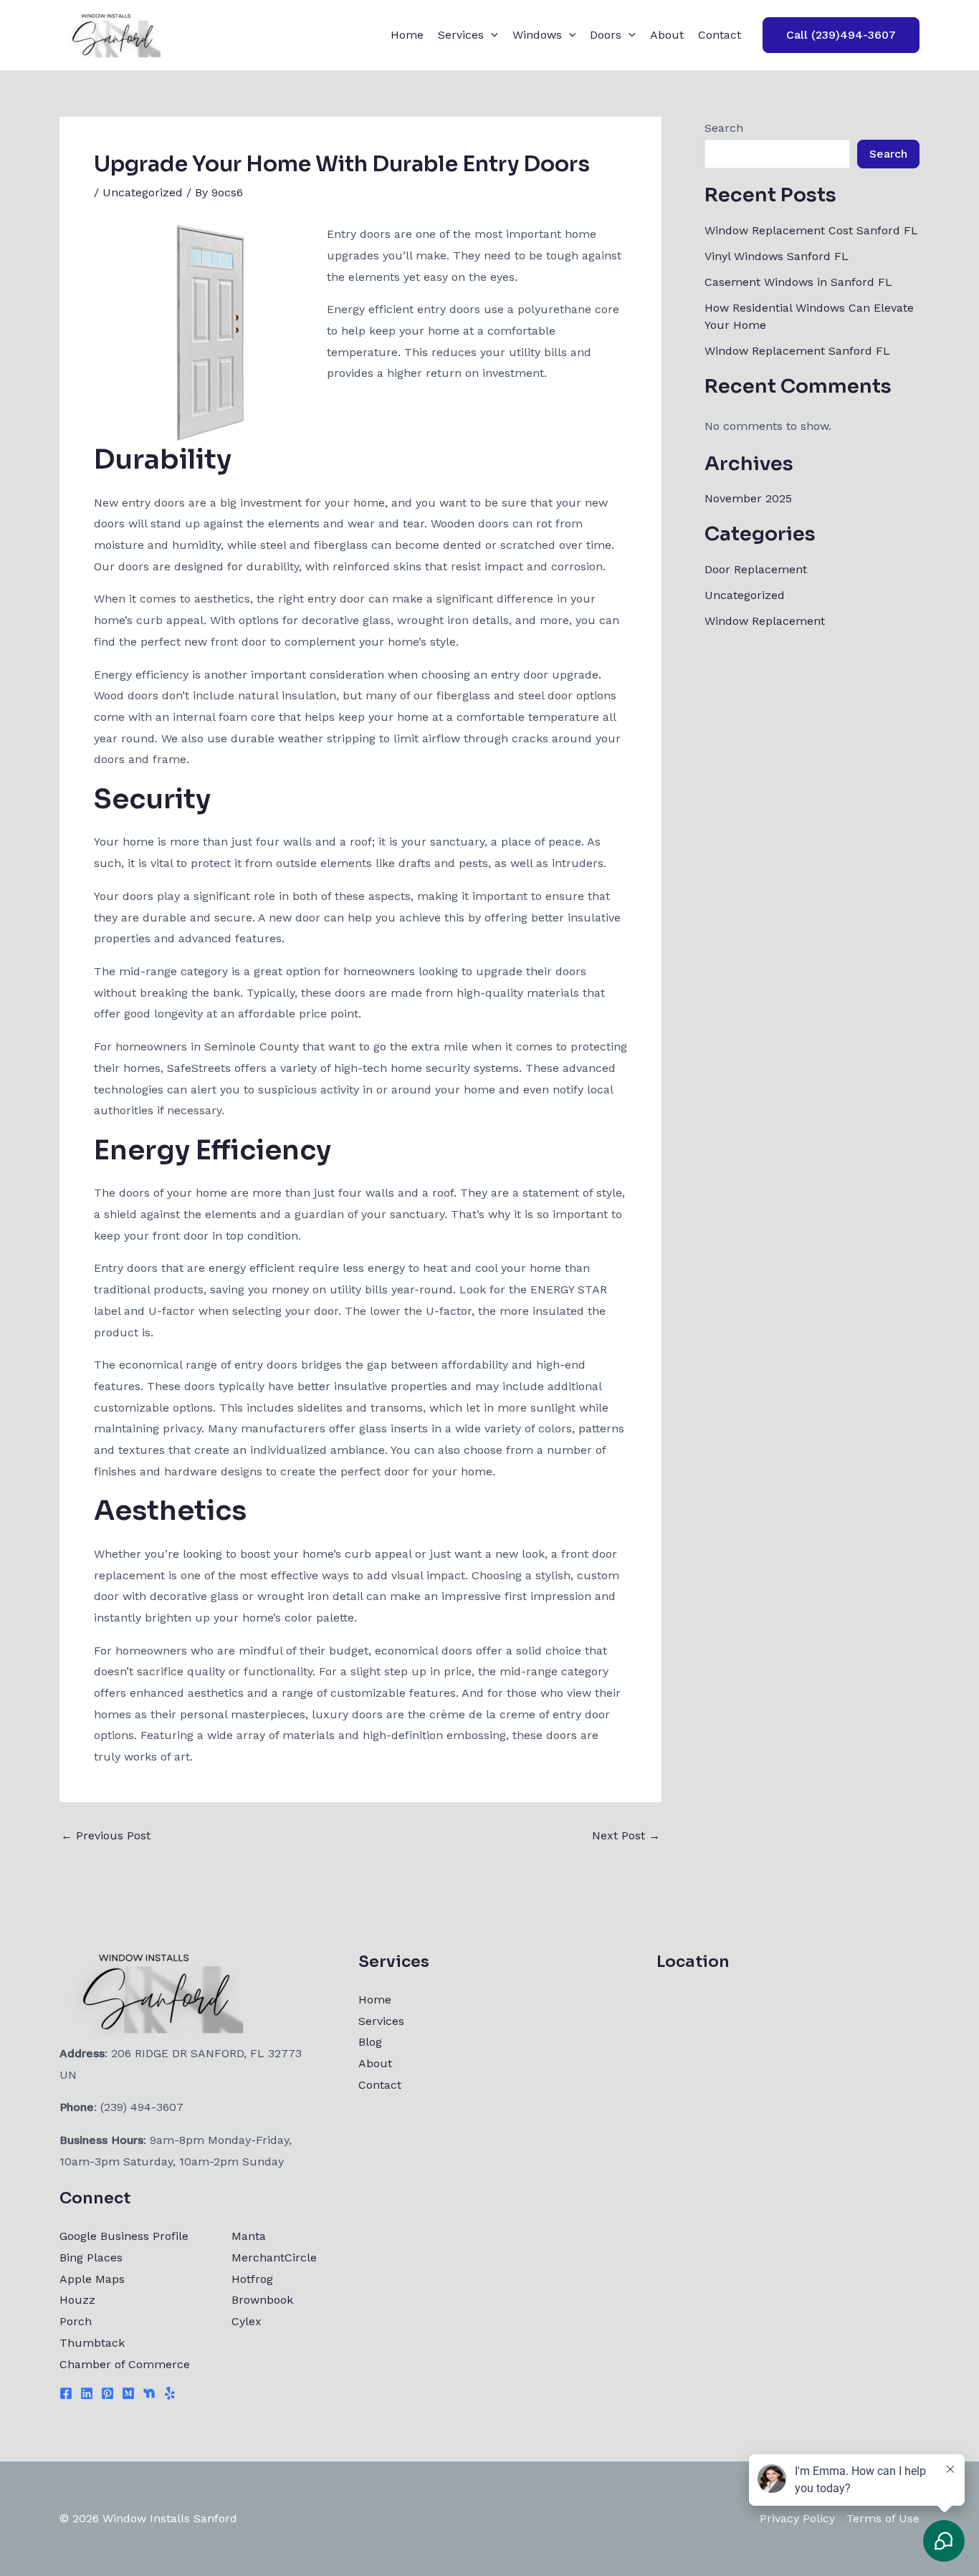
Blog (370, 2042)
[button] (491, 35)
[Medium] (128, 2393)
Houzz (77, 2300)
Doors (606, 35)
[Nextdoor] (149, 2393)
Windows (537, 35)
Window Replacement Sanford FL (797, 351)
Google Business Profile (124, 2236)
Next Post (626, 1836)
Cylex (247, 2321)
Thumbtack (92, 2343)
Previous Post (106, 1836)
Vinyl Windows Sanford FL (777, 256)
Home (407, 35)
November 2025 (748, 498)
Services (461, 35)
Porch (76, 2321)
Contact (720, 35)
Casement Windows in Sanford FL (798, 282)
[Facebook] (66, 2393)
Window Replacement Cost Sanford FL (811, 230)
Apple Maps (92, 2279)
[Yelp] (170, 2393)
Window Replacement (765, 621)
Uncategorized (143, 192)
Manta (249, 2236)
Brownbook (262, 2300)
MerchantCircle (274, 2257)
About (667, 35)
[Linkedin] (87, 2393)
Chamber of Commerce (125, 2364)
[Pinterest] (108, 2393)
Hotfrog (252, 2279)
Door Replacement (756, 569)
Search (724, 128)
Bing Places (91, 2257)
